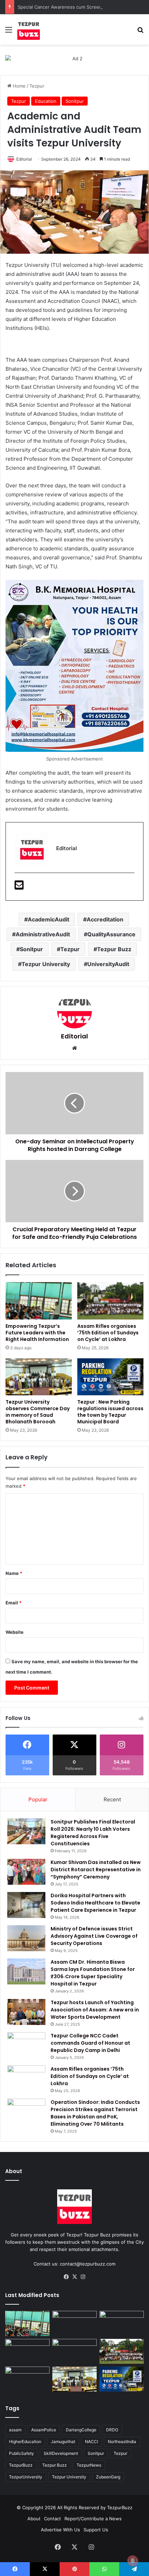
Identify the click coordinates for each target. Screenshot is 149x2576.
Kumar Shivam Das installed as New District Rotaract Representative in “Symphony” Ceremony (96, 1870)
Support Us (96, 2530)
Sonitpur (75, 101)
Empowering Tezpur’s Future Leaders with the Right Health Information (37, 1333)
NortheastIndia (122, 2442)
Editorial (24, 159)
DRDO (112, 2430)
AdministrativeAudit (43, 934)
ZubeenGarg (108, 2477)
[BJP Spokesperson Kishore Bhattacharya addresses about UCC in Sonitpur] (27, 2351)
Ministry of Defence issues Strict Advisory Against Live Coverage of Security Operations (94, 1936)
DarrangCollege (81, 2430)
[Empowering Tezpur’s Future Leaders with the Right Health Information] (39, 1301)
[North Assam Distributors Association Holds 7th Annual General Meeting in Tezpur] (27, 2379)
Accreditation (105, 919)
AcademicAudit (49, 919)
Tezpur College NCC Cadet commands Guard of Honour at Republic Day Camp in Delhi (90, 2043)
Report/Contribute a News (93, 2519)
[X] (74, 2277)
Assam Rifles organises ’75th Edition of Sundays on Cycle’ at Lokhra (108, 1333)
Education (46, 101)
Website (15, 1632)
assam (15, 2430)
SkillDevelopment (61, 2453)
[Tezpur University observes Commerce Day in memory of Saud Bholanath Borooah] (39, 1377)
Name (14, 1573)
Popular (38, 1799)
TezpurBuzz (21, 2465)
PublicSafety (21, 2453)
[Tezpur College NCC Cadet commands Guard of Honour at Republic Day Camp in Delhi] (26, 2045)
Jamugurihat (63, 2442)
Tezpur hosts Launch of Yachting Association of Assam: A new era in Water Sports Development (95, 2010)
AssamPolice (44, 2430)
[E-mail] (19, 887)
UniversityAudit (108, 964)
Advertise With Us (60, 2530)
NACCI (91, 2442)
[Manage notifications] (133, 2561)
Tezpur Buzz (114, 949)
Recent (112, 1799)
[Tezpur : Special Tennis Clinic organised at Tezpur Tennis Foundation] (122, 2323)
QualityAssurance (111, 934)
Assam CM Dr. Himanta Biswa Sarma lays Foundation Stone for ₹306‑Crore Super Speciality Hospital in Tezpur (93, 1973)
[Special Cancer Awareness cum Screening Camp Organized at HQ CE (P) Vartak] (74, 2323)
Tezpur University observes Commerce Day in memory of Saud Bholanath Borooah (38, 1412)
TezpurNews (89, 2465)
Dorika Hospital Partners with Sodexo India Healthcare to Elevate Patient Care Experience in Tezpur (95, 1903)
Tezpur (37, 86)
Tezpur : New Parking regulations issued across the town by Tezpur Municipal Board (110, 1412)
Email (14, 1603)
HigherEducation (25, 2442)
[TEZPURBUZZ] (29, 29)
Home (19, 86)
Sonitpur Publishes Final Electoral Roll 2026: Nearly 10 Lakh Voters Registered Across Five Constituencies (93, 1833)
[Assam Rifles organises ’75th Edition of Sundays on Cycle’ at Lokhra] (110, 1301)
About (34, 2519)
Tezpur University (46, 964)
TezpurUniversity (26, 2477)
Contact (52, 2519)
